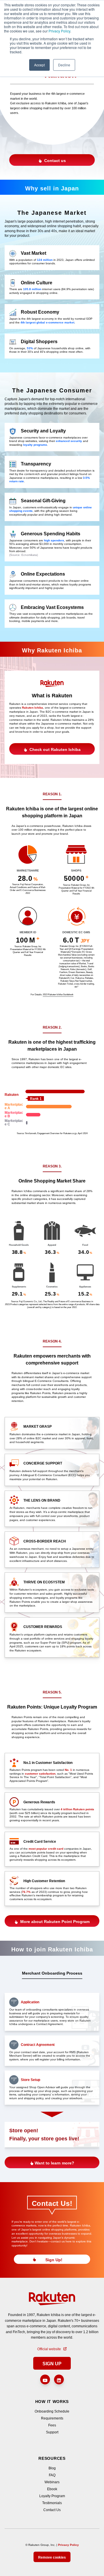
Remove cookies (52, 2557)
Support (52, 2432)
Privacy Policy (59, 31)
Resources (52, 2458)
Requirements (52, 2418)
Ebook (52, 2489)
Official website (49, 2349)
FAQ (52, 2475)
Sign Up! (54, 2260)
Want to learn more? (54, 2163)
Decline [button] (64, 65)
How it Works (52, 2402)
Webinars (52, 2482)
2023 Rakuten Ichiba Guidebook (58, 995)
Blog (52, 2468)
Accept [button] (39, 65)
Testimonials (52, 2503)
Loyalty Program (52, 2496)
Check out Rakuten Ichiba (54, 749)
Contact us (54, 161)
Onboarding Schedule (52, 2411)
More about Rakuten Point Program (54, 1922)
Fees (52, 2425)
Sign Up (52, 2364)
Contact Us (52, 2510)
